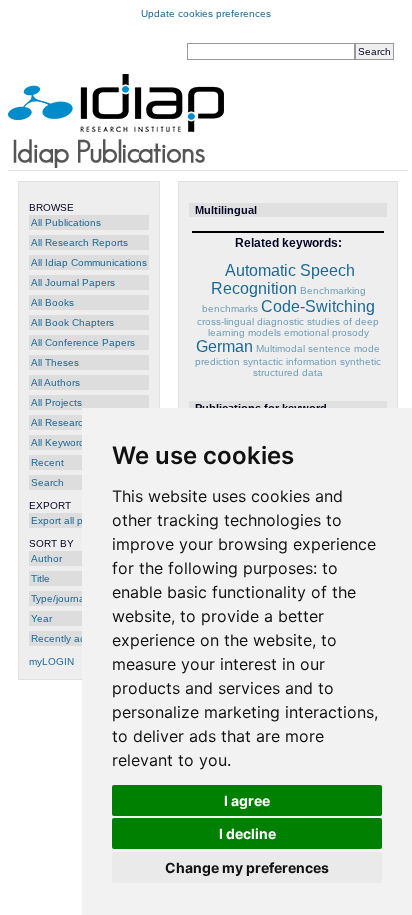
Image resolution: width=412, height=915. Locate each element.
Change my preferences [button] (247, 867)
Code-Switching (318, 306)
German (224, 346)
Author (46, 558)
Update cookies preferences (206, 13)
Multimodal (280, 348)
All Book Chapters (72, 322)
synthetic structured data (317, 367)
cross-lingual (225, 321)
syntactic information (290, 361)
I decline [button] (247, 833)
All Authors (55, 382)
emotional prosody (326, 332)
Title (40, 578)
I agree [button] (247, 800)
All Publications (66, 222)
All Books (52, 302)
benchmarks (230, 308)
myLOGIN (51, 661)
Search (47, 482)
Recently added (67, 638)
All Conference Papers (83, 342)
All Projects (56, 402)
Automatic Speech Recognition (283, 279)
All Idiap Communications (89, 262)
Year (41, 618)
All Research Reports (79, 242)
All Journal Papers (73, 282)
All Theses (55, 362)
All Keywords (60, 442)
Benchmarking (333, 290)
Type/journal (59, 598)
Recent (47, 462)
